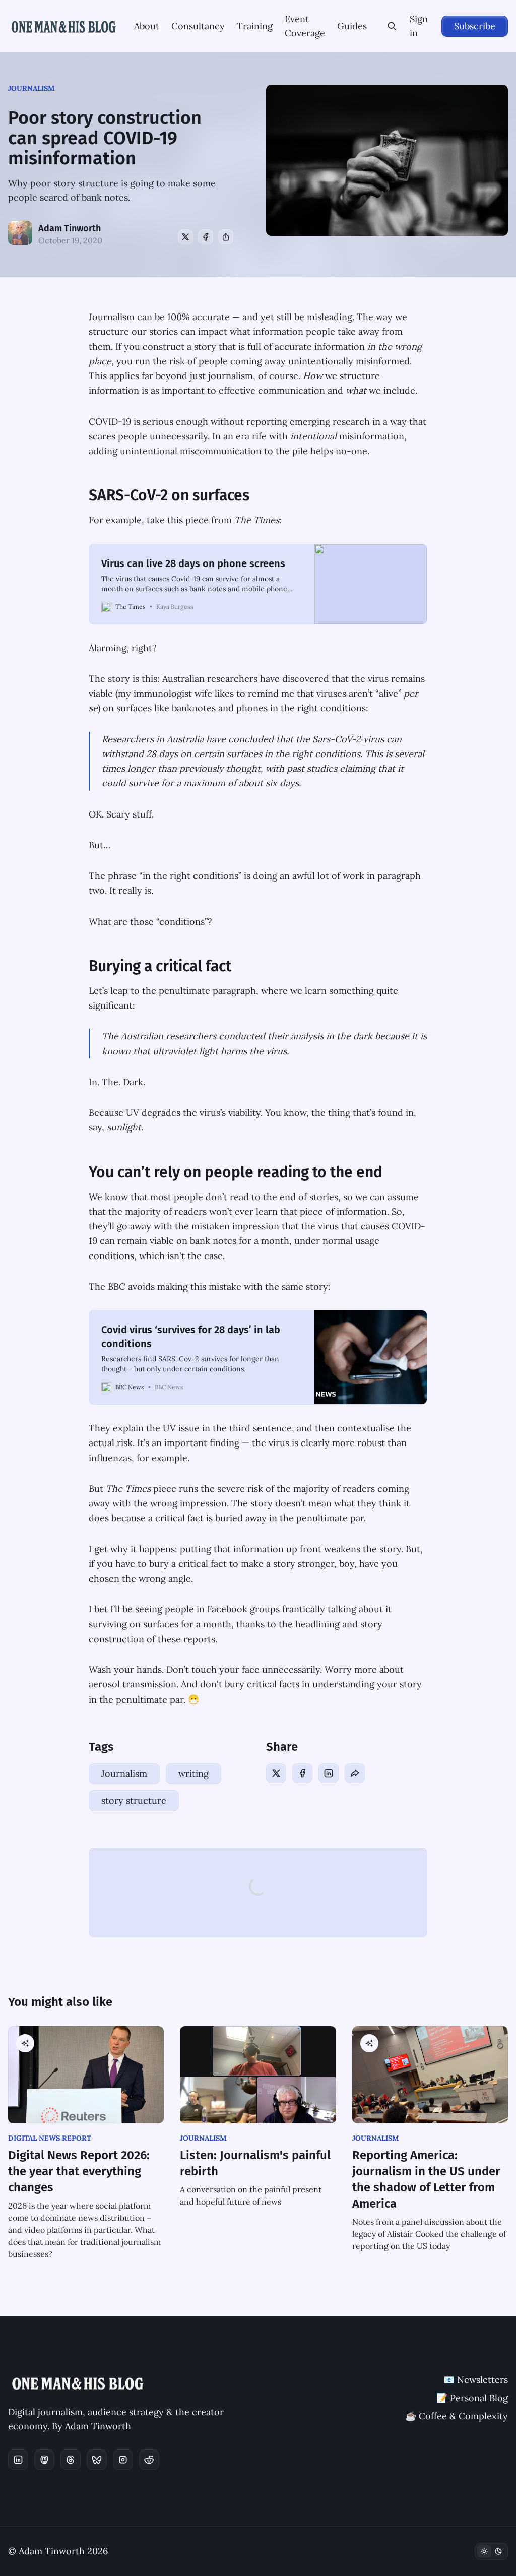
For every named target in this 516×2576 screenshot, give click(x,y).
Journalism (31, 88)
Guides (352, 26)
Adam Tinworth (70, 228)
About (147, 26)
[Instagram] (123, 2460)
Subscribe (475, 26)
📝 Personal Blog (472, 2398)
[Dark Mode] (491, 2551)
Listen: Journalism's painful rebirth (255, 2163)
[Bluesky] (97, 2460)
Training (255, 26)
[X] (185, 237)
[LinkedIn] (329, 1773)
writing (193, 1773)
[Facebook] (206, 237)
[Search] (392, 26)
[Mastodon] (44, 2460)
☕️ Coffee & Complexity (457, 2416)
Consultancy (198, 26)
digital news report (50, 2138)
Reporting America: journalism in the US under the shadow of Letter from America (426, 2179)
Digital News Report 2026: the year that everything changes (79, 2171)
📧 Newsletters (476, 2380)
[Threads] (71, 2460)
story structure (134, 1801)
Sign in (419, 26)
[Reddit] (149, 2460)
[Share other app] (226, 237)
